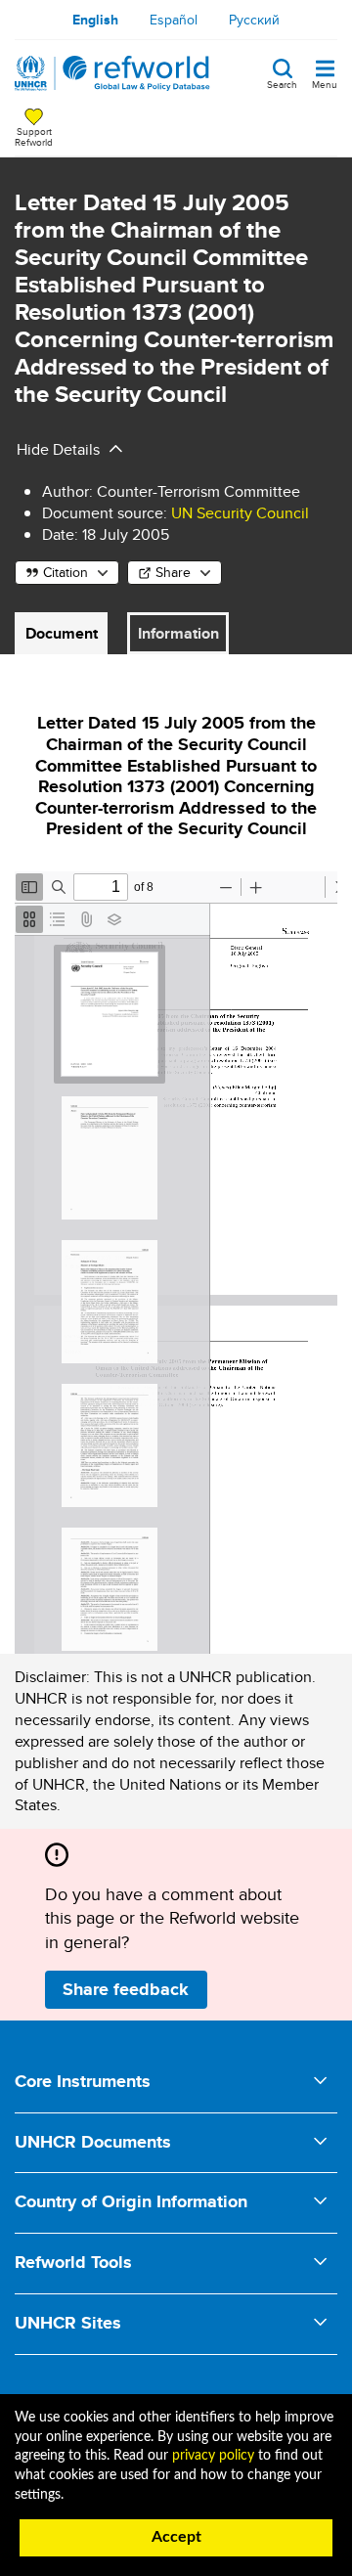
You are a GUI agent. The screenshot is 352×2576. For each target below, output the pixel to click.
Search (282, 83)
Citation (66, 572)
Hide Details (58, 449)
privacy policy (213, 2456)
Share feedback (126, 1989)
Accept (176, 2537)
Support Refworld (34, 136)
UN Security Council (240, 513)
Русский (254, 20)
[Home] (112, 73)
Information (178, 633)
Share (173, 572)
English (95, 20)
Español (174, 20)
